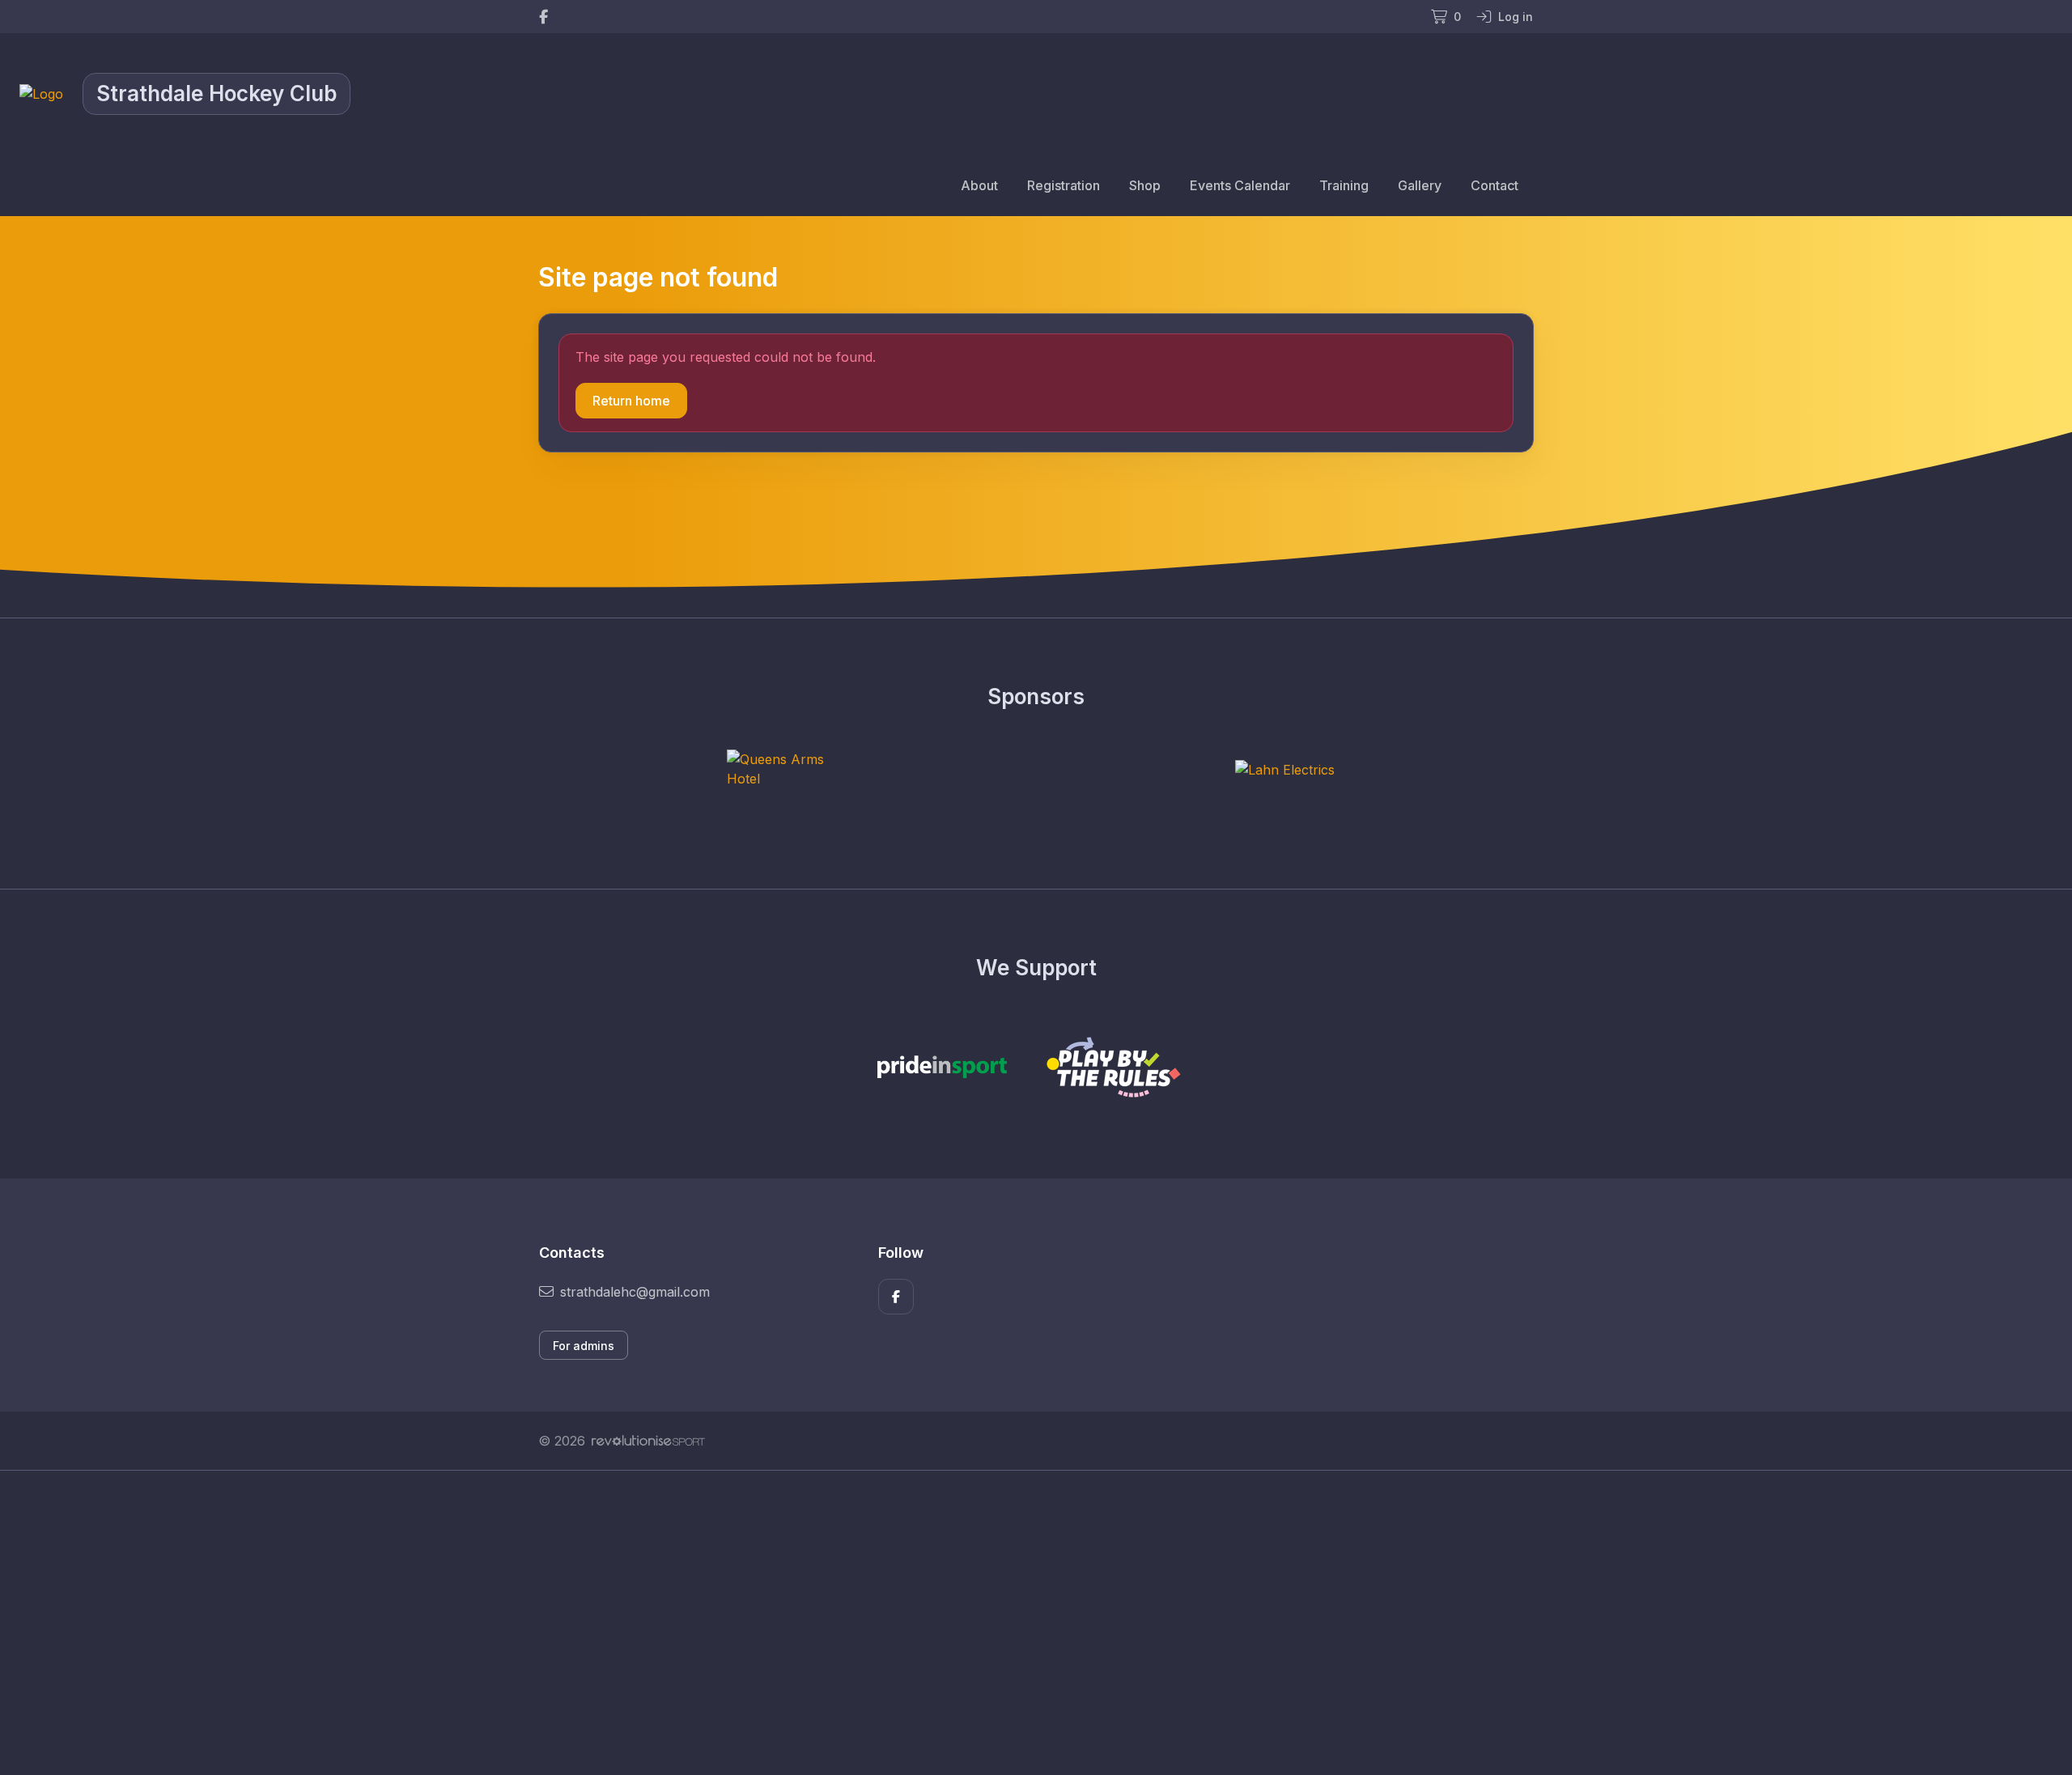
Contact (1495, 185)
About (979, 185)
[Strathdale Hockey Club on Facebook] (543, 17)
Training (1344, 185)
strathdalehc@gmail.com (635, 1292)
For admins (584, 1346)
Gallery (1420, 185)
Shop (1145, 185)
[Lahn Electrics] (1285, 769)
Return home (631, 401)
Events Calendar (1240, 185)
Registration (1064, 185)
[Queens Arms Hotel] (788, 769)
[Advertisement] (1024, 1623)
